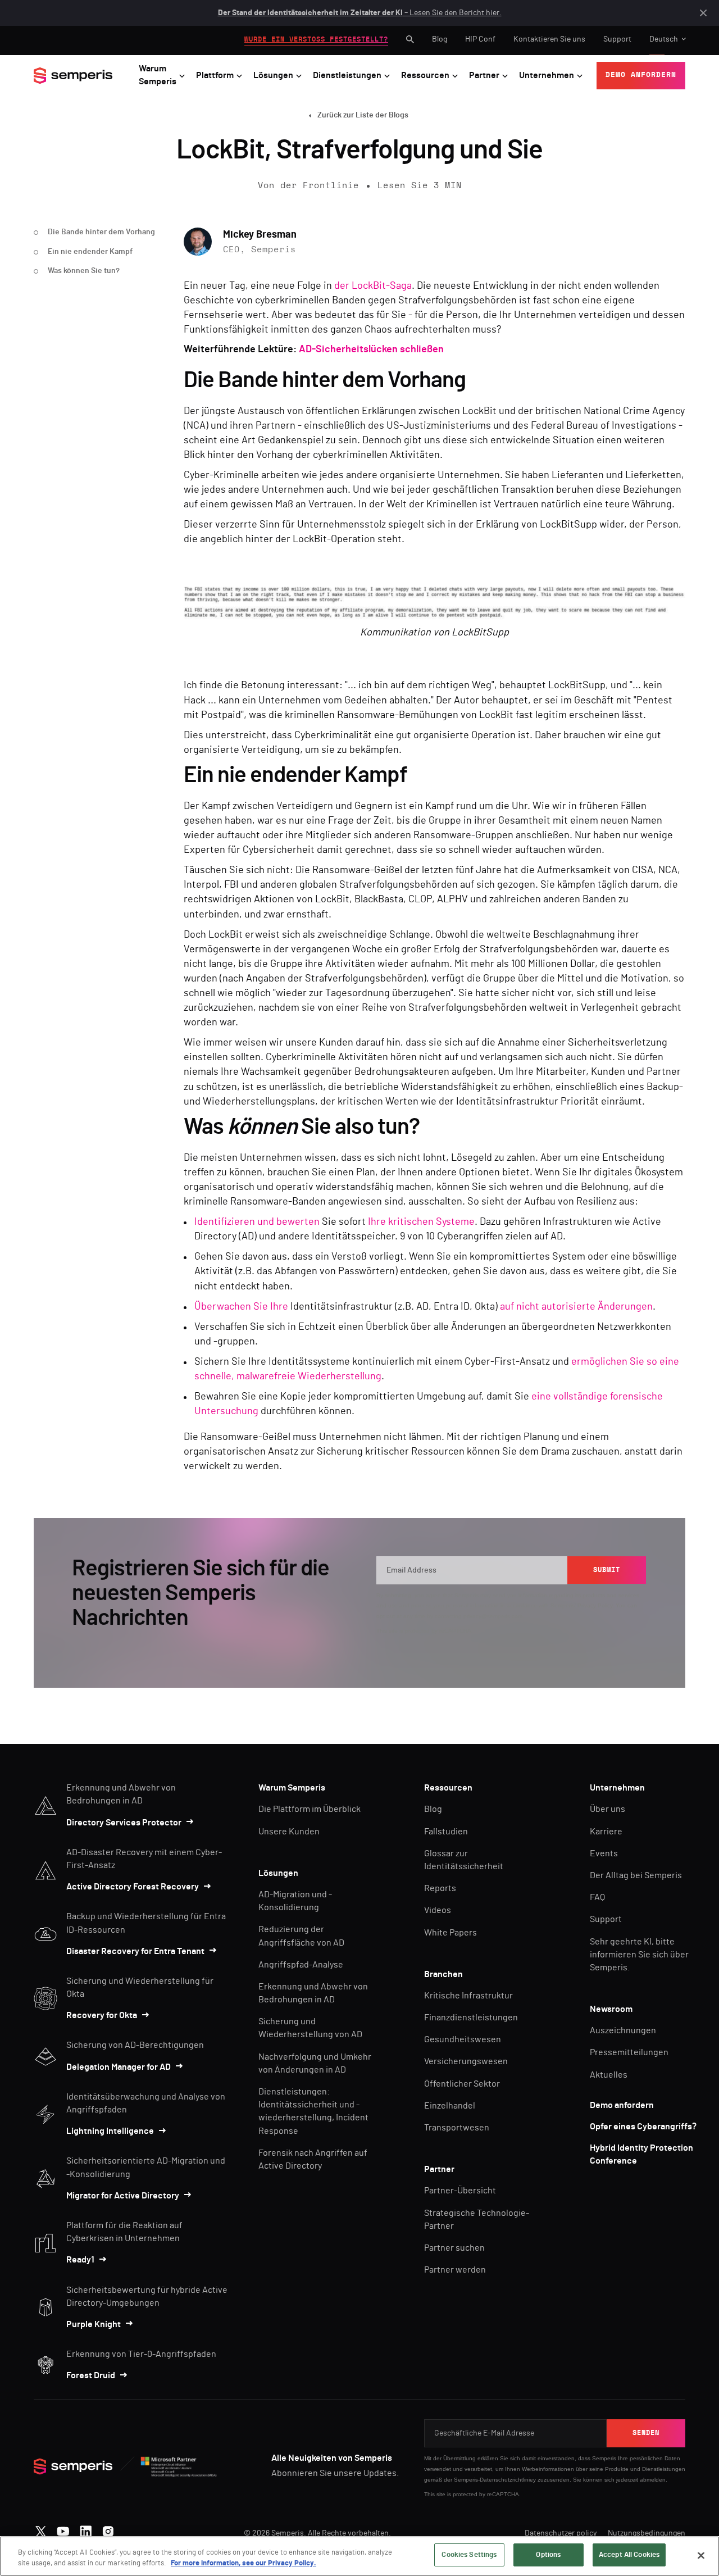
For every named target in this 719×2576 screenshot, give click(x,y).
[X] (41, 2529)
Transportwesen (457, 2128)
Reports (440, 1888)
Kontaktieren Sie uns (549, 39)
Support (617, 39)
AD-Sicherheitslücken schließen (371, 349)
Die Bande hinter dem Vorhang (101, 232)
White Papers (450, 1933)
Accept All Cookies (629, 2555)
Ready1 (80, 2260)
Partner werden (455, 2270)
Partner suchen (454, 2248)
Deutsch (664, 39)
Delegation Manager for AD (119, 2067)
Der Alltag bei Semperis (636, 1875)
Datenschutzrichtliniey (508, 2480)
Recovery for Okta (102, 2015)
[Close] (701, 2555)
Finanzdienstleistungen (471, 2018)
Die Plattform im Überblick (310, 1809)
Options (548, 2555)
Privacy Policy (595, 1605)
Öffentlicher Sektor (462, 2084)
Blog (440, 39)
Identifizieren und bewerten (257, 1222)
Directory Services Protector (124, 1823)
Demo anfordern (622, 2105)
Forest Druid (91, 2375)
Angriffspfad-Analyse (301, 1965)
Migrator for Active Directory (123, 2196)
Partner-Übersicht (460, 2191)
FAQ (597, 1897)
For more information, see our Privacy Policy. (244, 2564)
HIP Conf (480, 39)
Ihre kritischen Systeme (421, 1222)
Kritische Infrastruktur (468, 1996)
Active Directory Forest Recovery (133, 1887)
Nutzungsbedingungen (647, 2533)
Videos (438, 1910)
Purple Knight (94, 2324)
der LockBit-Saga (373, 286)
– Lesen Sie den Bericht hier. (360, 13)
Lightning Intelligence (110, 2131)
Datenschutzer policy (561, 2533)
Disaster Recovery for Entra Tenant (135, 1951)
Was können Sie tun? (84, 271)
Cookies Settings (469, 2555)
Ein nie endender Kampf (90, 252)
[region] (359, 2556)
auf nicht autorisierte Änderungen (576, 1307)
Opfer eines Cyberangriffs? (643, 2127)
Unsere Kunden (289, 1832)
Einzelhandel (450, 2106)
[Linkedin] (86, 2529)
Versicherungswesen (466, 2061)
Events (604, 1853)
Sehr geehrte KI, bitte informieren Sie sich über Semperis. (639, 1955)
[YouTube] (63, 2529)
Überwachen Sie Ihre (241, 1307)
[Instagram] (108, 2529)
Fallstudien (446, 1832)
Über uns (607, 1809)
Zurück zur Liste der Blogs (363, 115)
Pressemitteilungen (629, 2052)
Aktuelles (609, 2075)
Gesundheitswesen (463, 2039)
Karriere (606, 1832)
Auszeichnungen (623, 2030)
